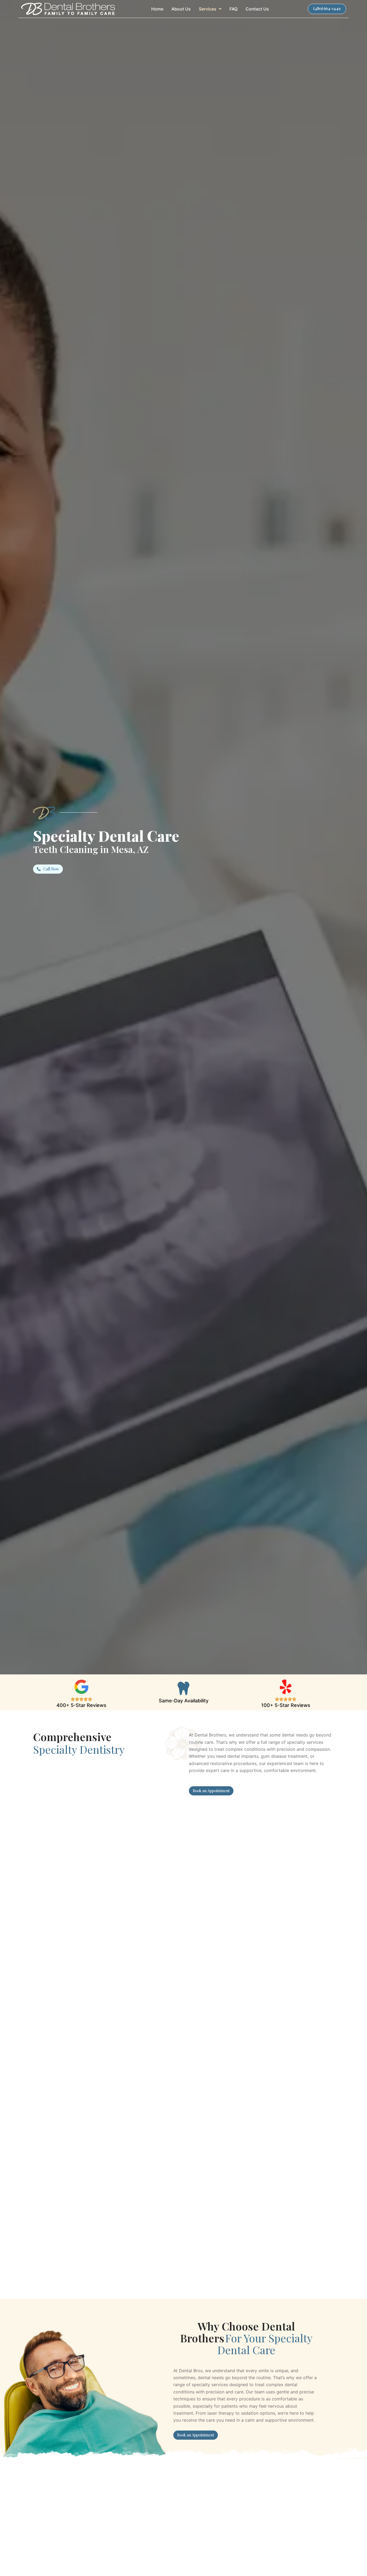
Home (157, 9)
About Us (181, 9)
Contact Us (257, 9)
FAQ (233, 9)
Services (208, 9)
